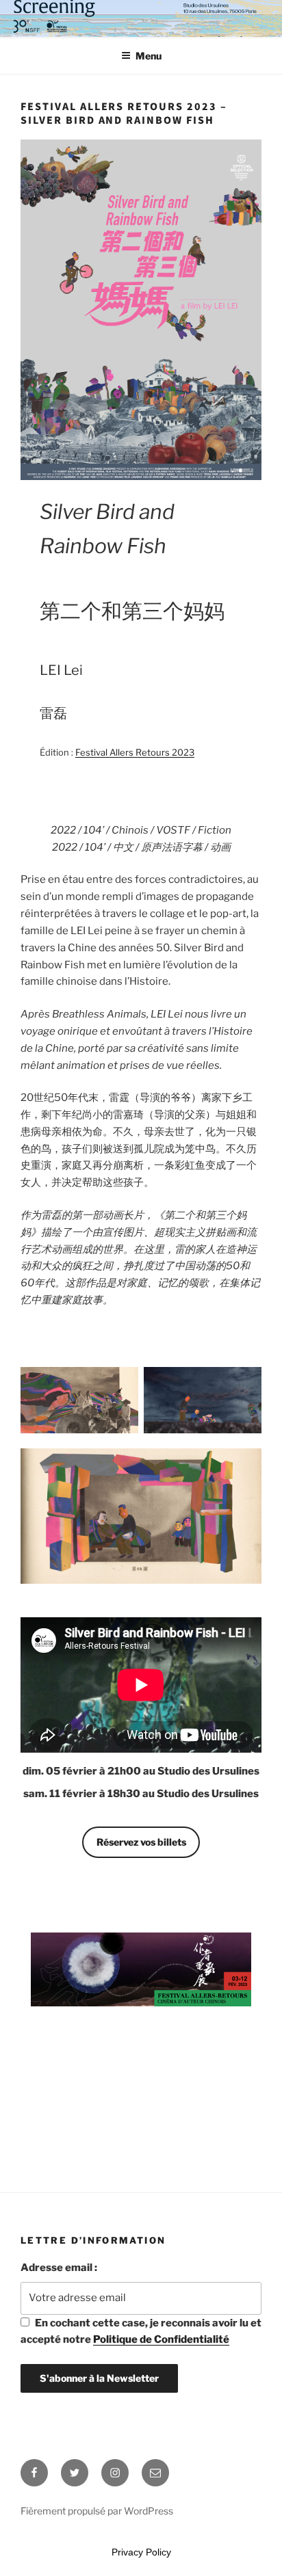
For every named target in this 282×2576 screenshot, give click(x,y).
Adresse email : (59, 2268)
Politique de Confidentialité (161, 2339)
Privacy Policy (141, 2552)
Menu (149, 56)
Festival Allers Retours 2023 (135, 752)
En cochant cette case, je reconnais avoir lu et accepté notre (141, 2332)
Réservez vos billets (141, 1842)
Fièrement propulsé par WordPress (97, 2511)
